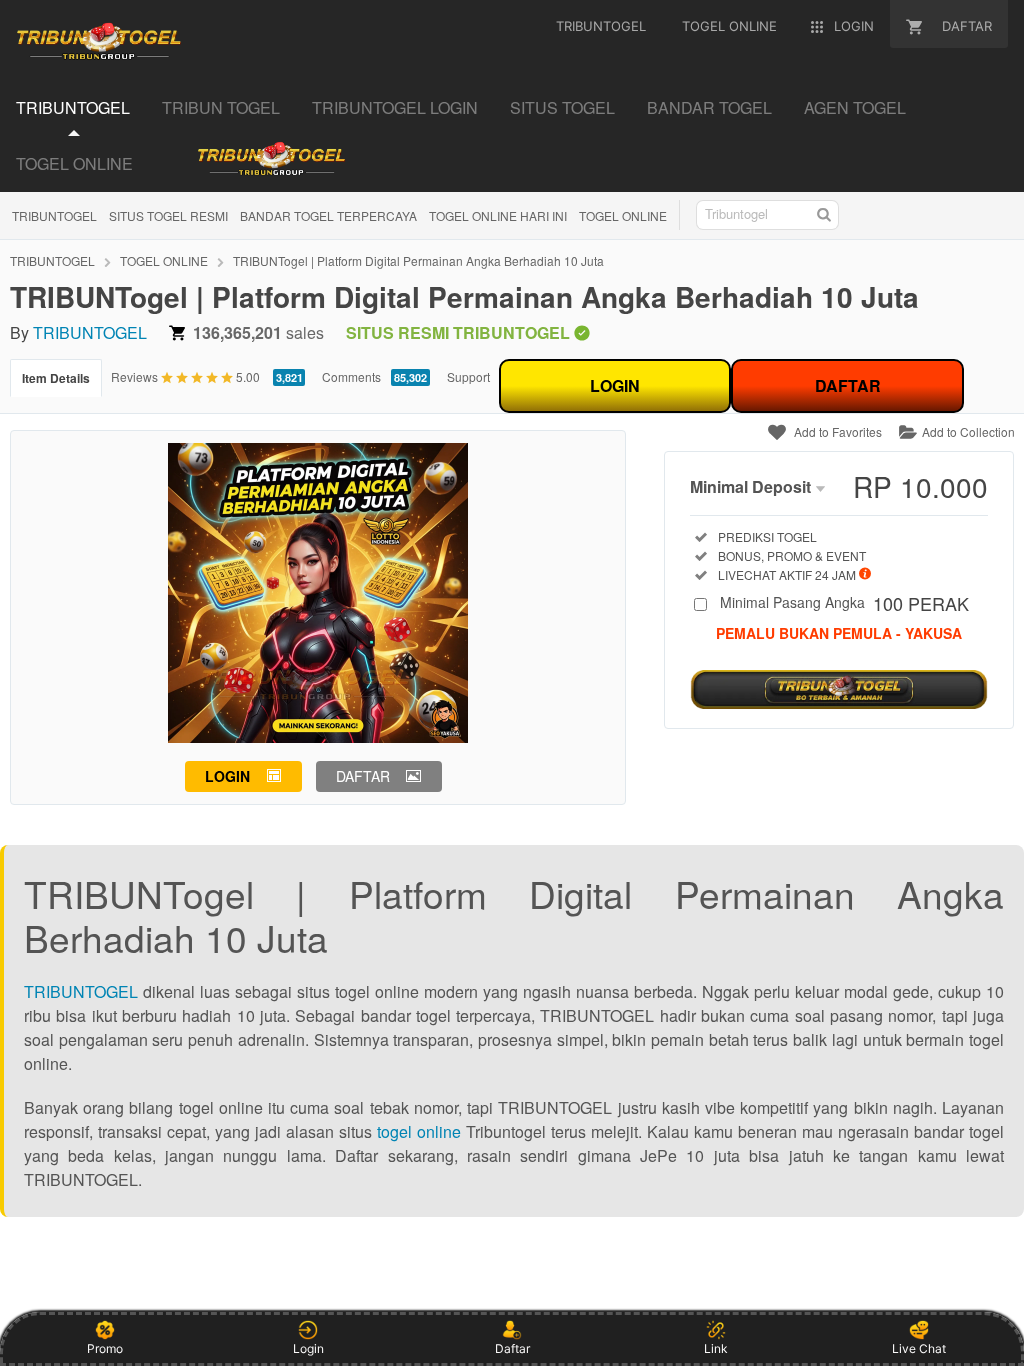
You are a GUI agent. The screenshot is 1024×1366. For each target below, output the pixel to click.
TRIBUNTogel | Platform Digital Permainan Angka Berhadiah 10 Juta (418, 260)
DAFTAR (848, 385)
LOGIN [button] (227, 776)
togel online (419, 1131)
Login (308, 1348)
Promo (105, 1348)
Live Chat (919, 1348)
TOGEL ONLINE (623, 215)
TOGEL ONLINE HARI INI (498, 215)
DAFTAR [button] (363, 776)
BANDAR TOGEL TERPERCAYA (328, 215)
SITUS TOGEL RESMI (168, 215)
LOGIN (615, 385)
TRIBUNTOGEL (54, 215)
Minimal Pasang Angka (844, 604)
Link (716, 1348)
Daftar (512, 1348)
